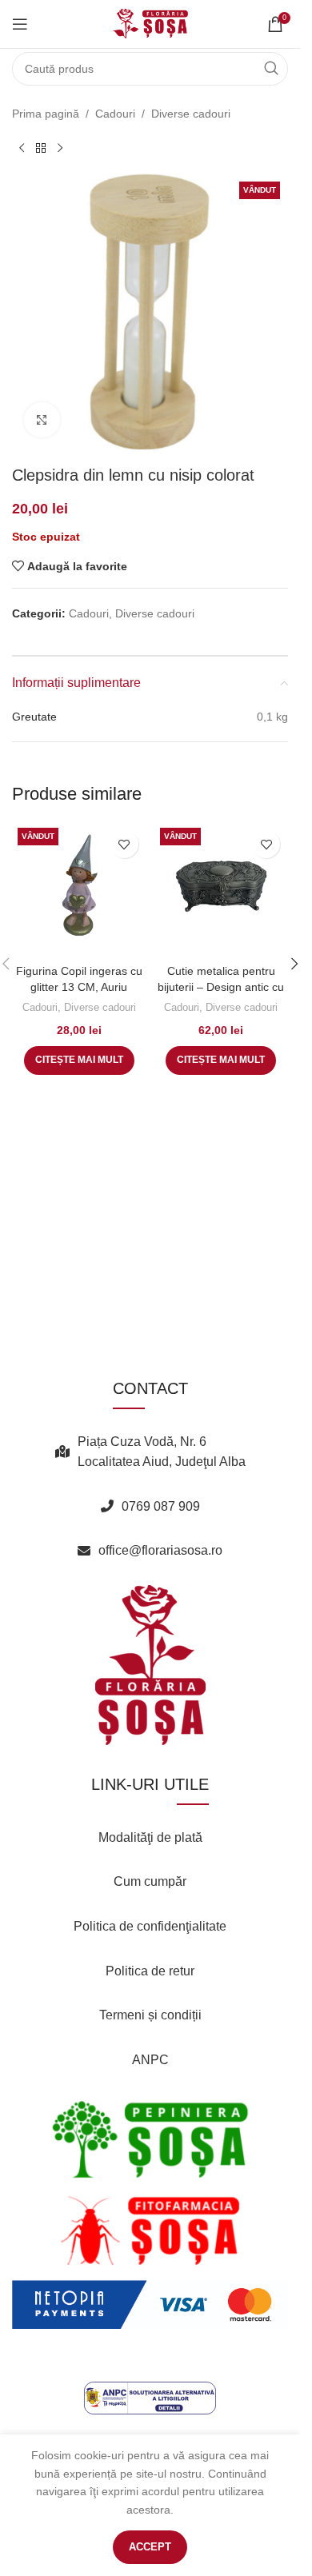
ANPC (150, 2060)
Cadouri (115, 114)
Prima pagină (46, 114)
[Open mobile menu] (20, 24)
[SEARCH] (271, 69)
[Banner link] (150, 2139)
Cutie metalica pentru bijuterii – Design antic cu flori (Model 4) (221, 986)
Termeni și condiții (150, 2015)
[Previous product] (22, 148)
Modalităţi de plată (150, 1837)
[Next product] (60, 148)
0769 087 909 (161, 1506)
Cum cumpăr (150, 1881)
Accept (150, 2547)
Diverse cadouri (191, 114)
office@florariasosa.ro (160, 1550)
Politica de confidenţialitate (150, 1926)
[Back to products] (41, 148)
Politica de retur (150, 1971)
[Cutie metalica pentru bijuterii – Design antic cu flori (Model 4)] (222, 889)
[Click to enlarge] (42, 420)
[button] (294, 964)
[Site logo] (150, 23)
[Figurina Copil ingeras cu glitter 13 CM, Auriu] (79, 889)
